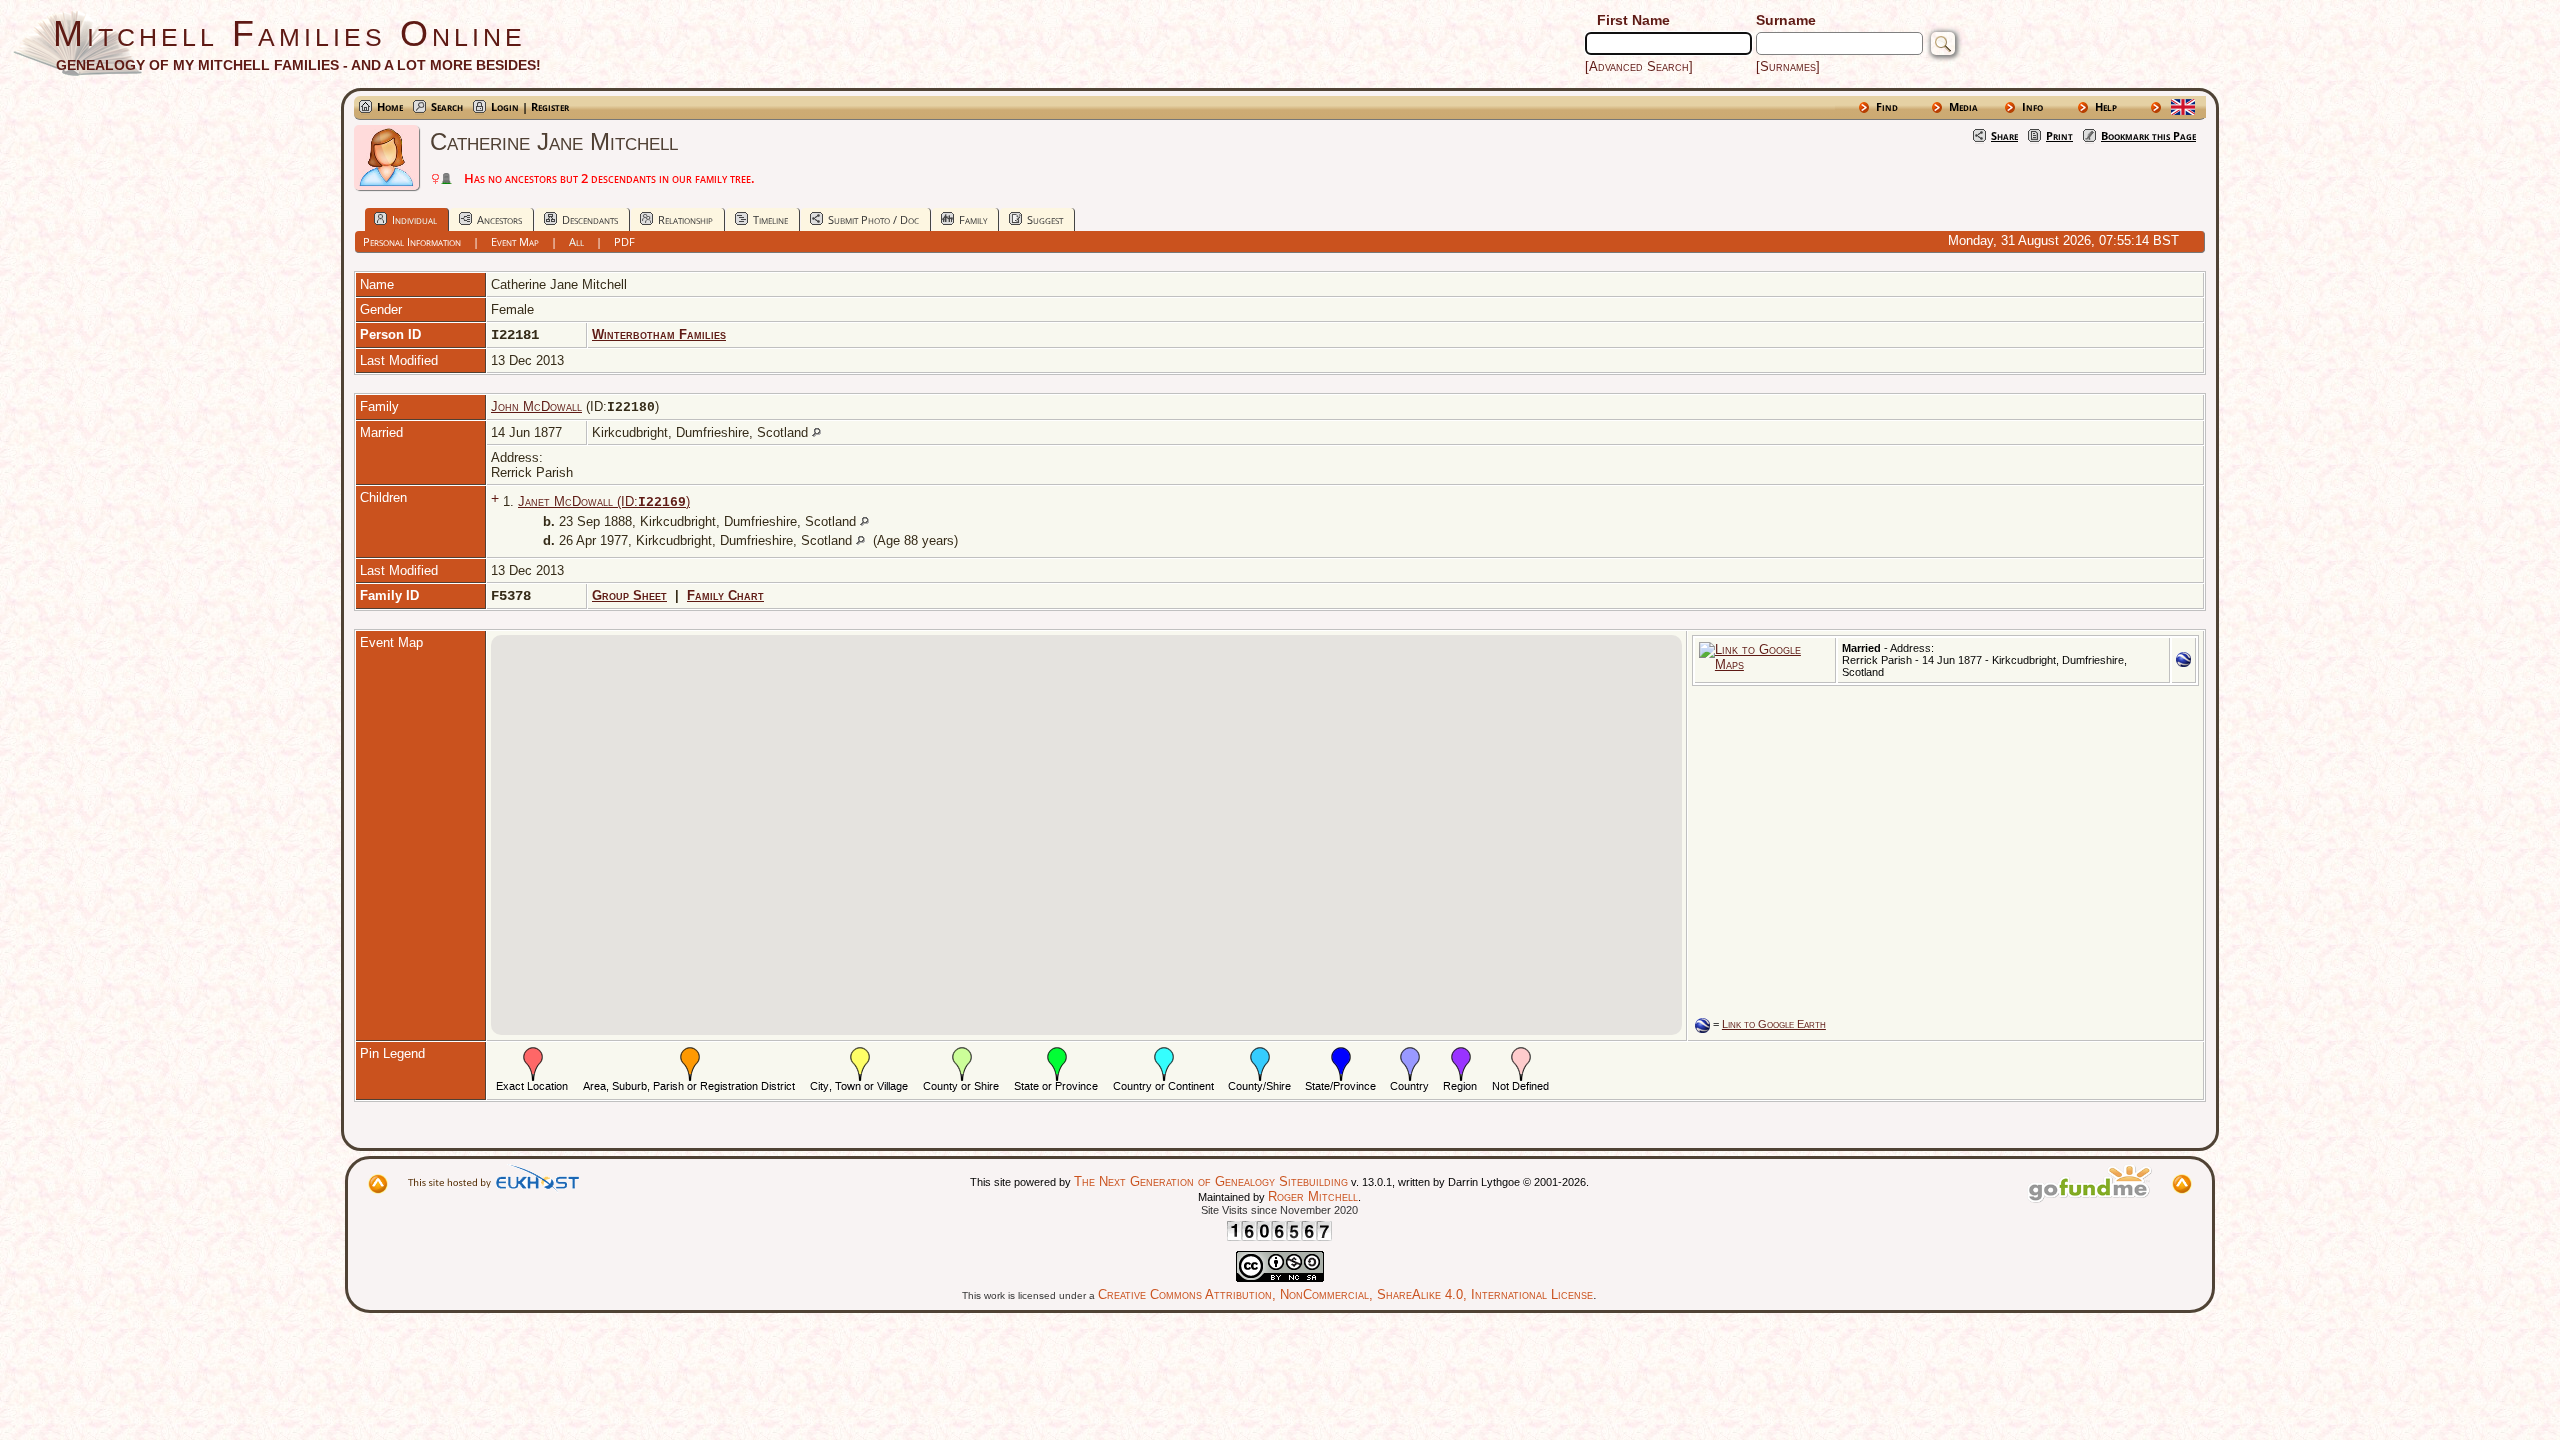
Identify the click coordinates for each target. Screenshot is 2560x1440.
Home (390, 106)
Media (1963, 106)
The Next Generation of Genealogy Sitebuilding (1211, 1181)
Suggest (1045, 219)
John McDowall (536, 406)
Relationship (685, 219)
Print (2059, 135)
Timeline (770, 219)
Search (447, 106)
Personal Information (412, 241)
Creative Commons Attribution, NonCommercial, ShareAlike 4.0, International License (1345, 1294)
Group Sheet (629, 595)
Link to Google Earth (1774, 1024)
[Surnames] (1788, 66)
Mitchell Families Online (289, 33)
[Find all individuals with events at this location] (816, 432)
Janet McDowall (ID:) (604, 501)
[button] (1086, 823)
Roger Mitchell (1313, 1196)
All (576, 241)
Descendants (590, 219)
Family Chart (725, 595)
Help (2106, 106)
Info (2032, 106)
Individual (414, 219)
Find (1887, 106)
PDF (624, 241)
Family (973, 219)
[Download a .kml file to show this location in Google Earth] (2183, 662)
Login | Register (530, 106)
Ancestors (499, 219)
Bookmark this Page (2148, 135)
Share (2004, 135)
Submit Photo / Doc (873, 219)
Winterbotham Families (659, 334)
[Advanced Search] (1639, 66)
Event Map (515, 241)
